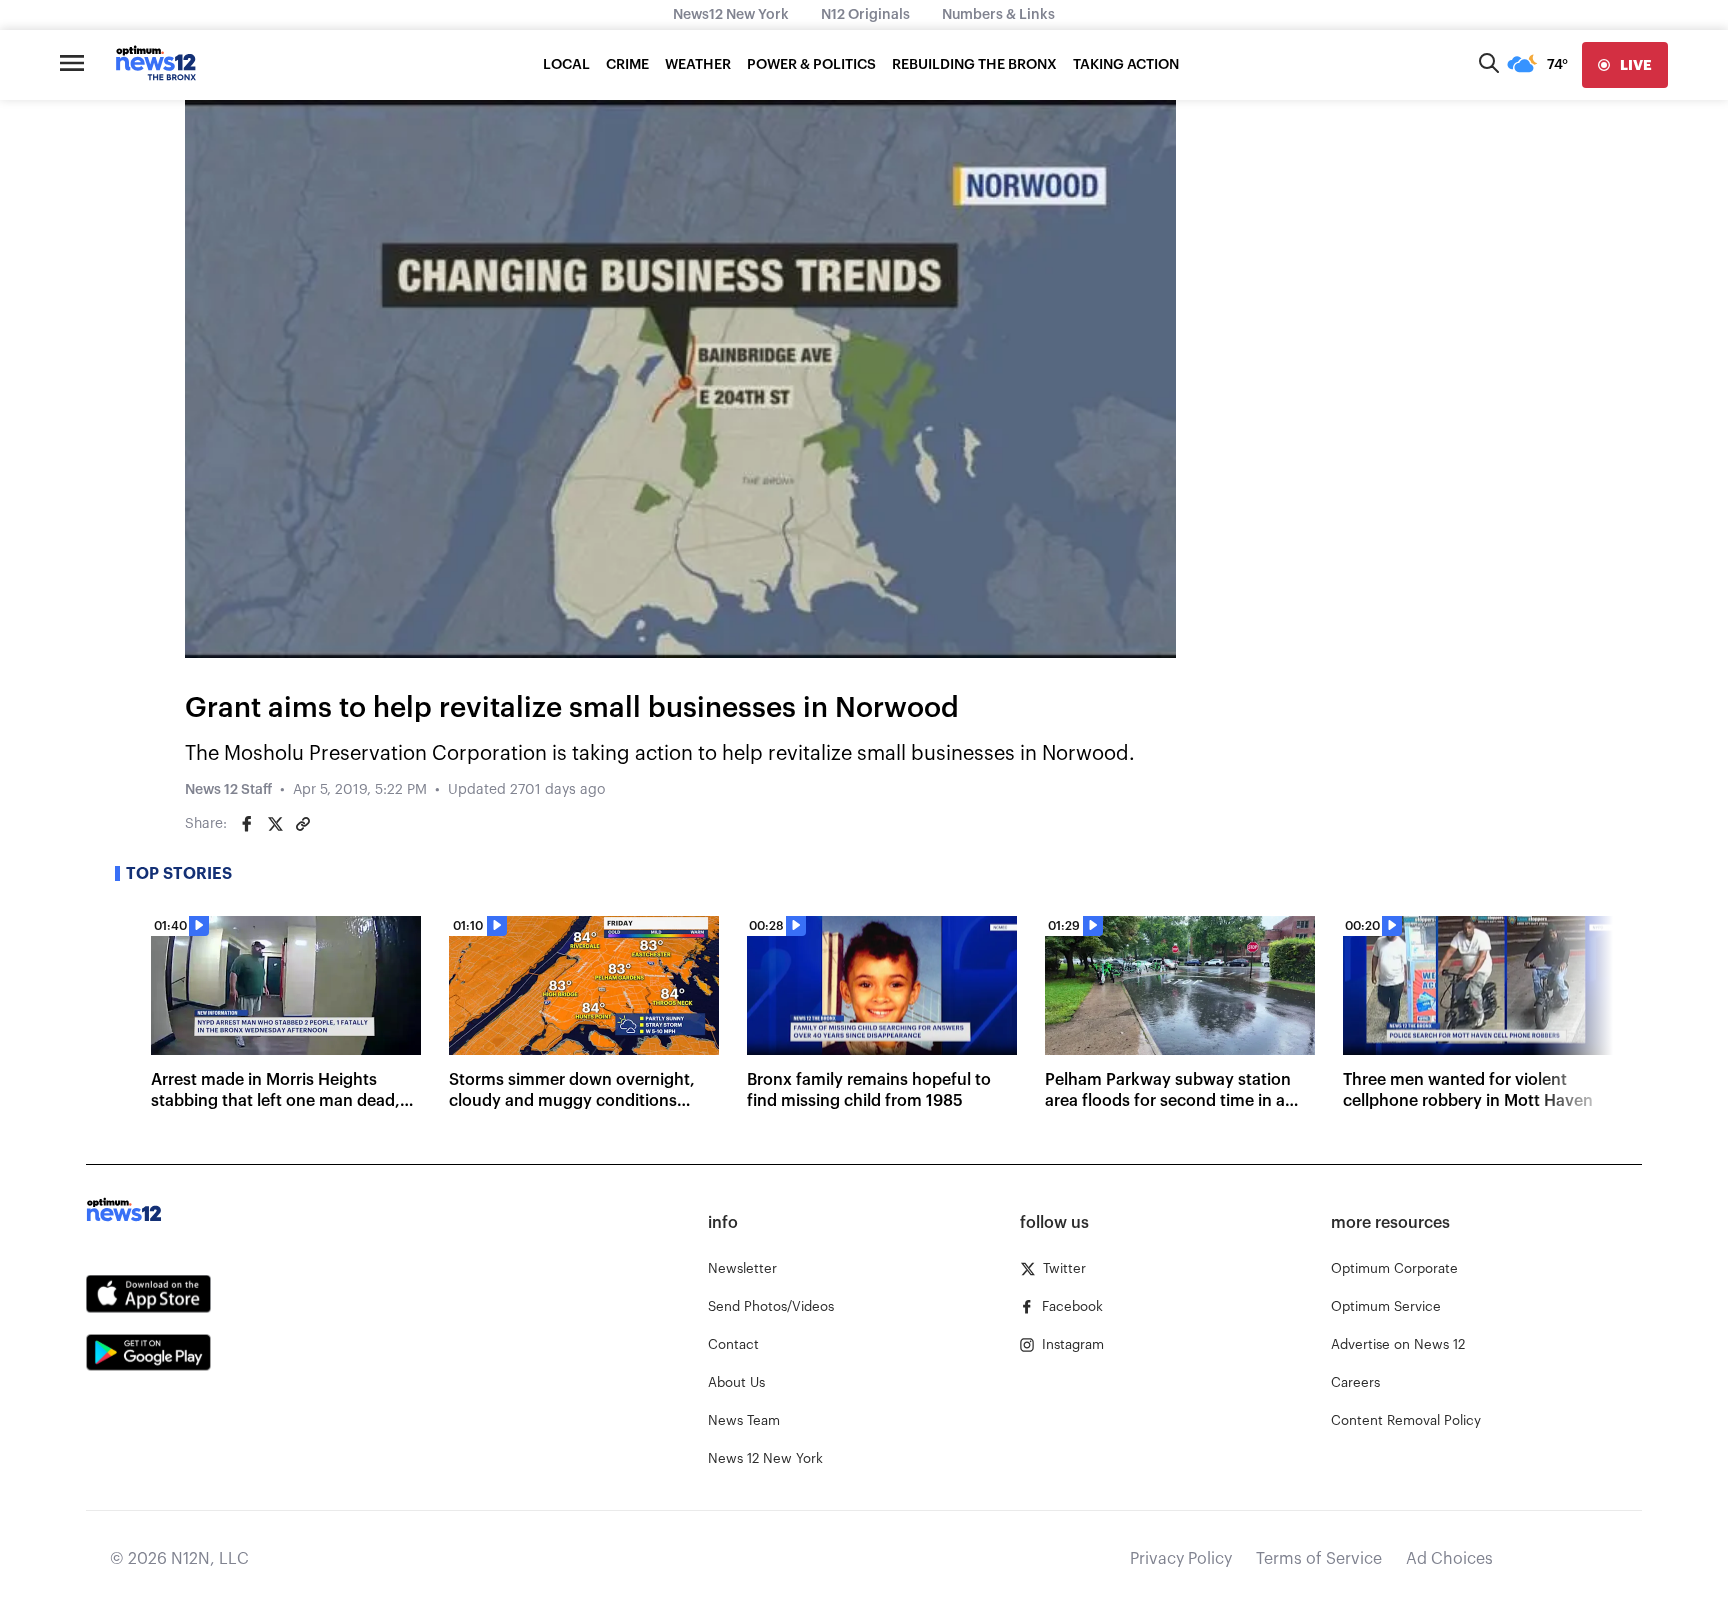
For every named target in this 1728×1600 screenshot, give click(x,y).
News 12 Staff (228, 790)
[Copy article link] (303, 824)
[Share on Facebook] (247, 824)
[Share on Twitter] (275, 824)
